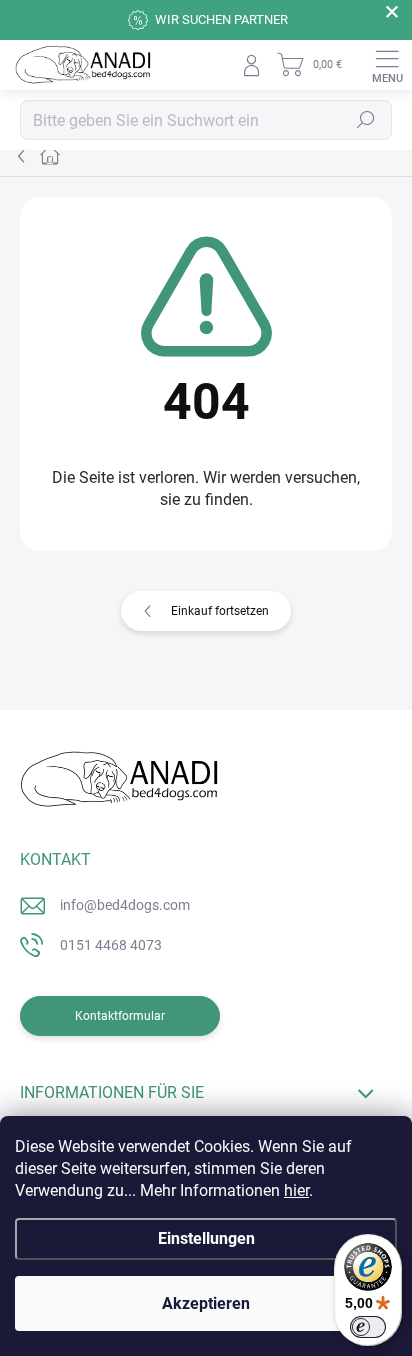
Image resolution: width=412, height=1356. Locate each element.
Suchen (366, 120)
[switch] (368, 1327)
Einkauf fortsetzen (220, 611)
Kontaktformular (120, 1016)
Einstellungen (206, 1238)
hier (296, 1190)
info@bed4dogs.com (125, 905)
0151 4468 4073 (111, 945)
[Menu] (387, 65)
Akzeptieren (206, 1303)
